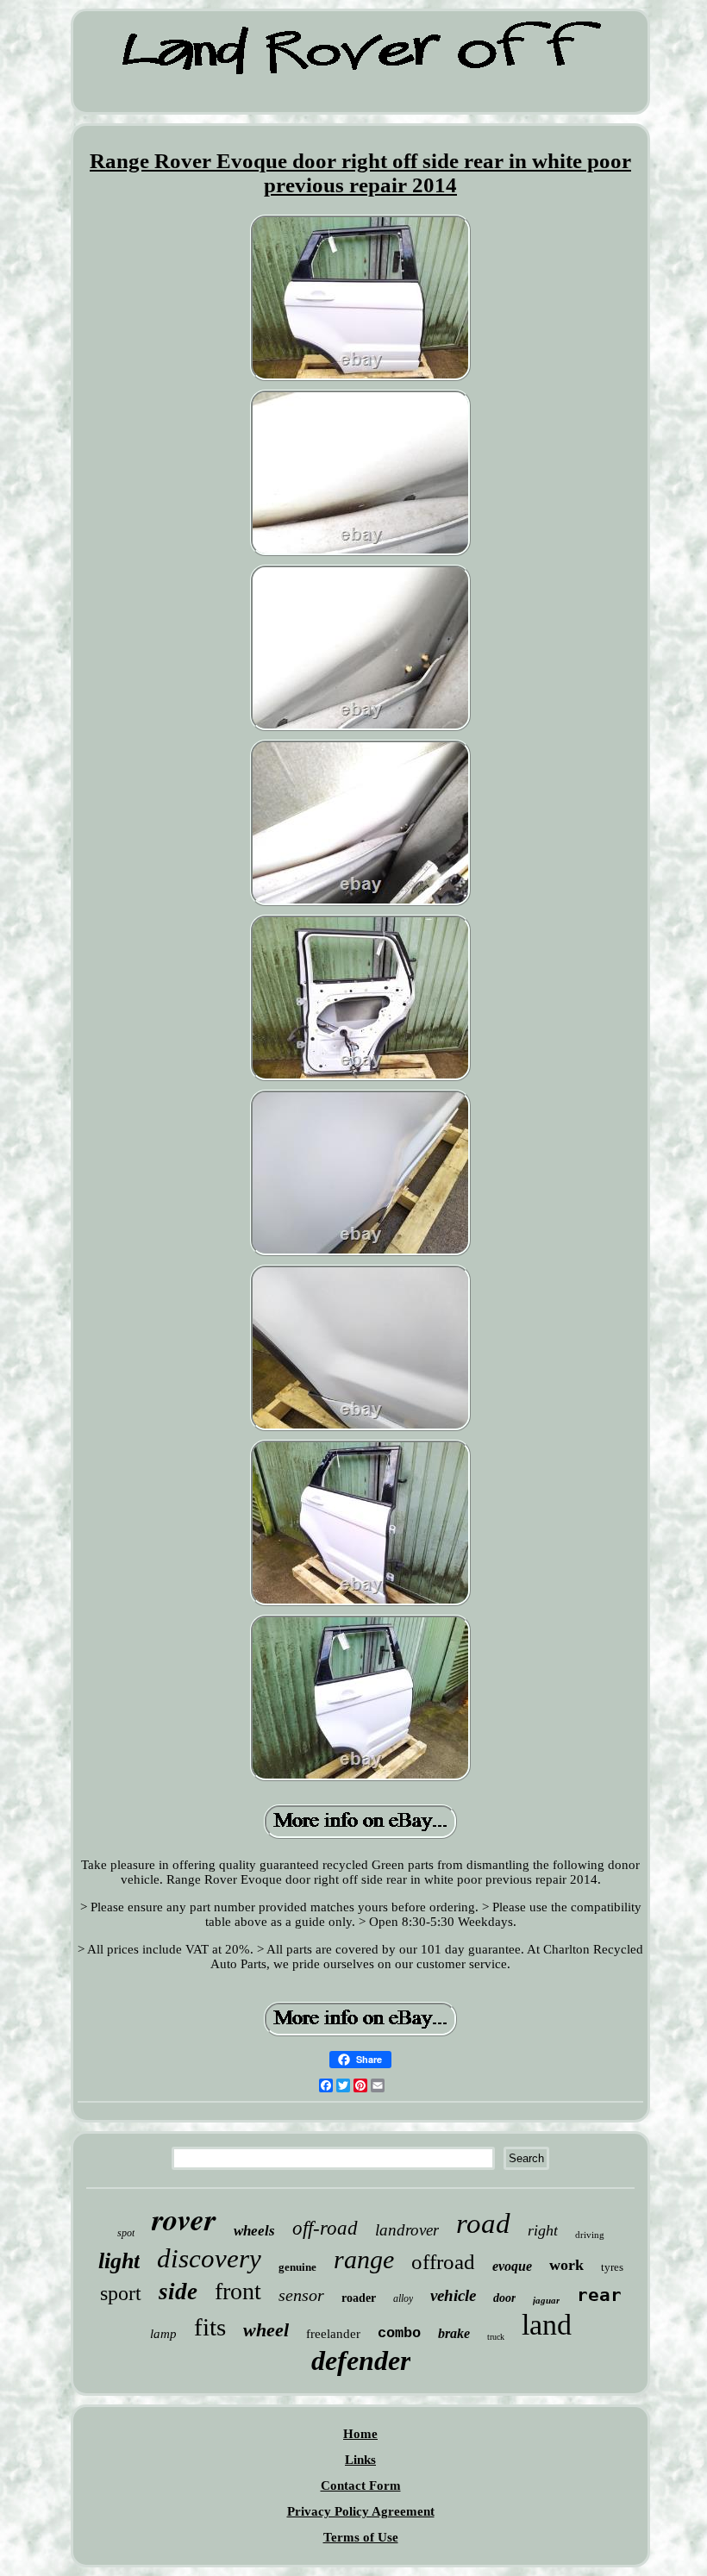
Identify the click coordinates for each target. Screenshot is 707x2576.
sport (121, 2293)
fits (210, 2327)
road (483, 2223)
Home (360, 2434)
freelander (333, 2334)
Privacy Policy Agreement (361, 2511)
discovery (209, 2258)
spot (126, 2233)
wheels (254, 2231)
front (238, 2291)
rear (599, 2295)
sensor (301, 2295)
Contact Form (361, 2485)
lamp (163, 2334)
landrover (407, 2230)
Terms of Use (361, 2537)
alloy (403, 2298)
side (178, 2292)
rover (184, 2219)
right (543, 2230)
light (119, 2261)
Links (360, 2460)
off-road (325, 2228)
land (547, 2325)
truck (496, 2337)
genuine (297, 2267)
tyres (612, 2267)
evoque (512, 2266)
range (364, 2259)
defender (361, 2360)
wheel (266, 2330)
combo (399, 2333)
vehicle (453, 2295)
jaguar (546, 2300)
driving (590, 2235)
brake (454, 2333)
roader (359, 2298)
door (504, 2298)
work (566, 2265)
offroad (443, 2262)
